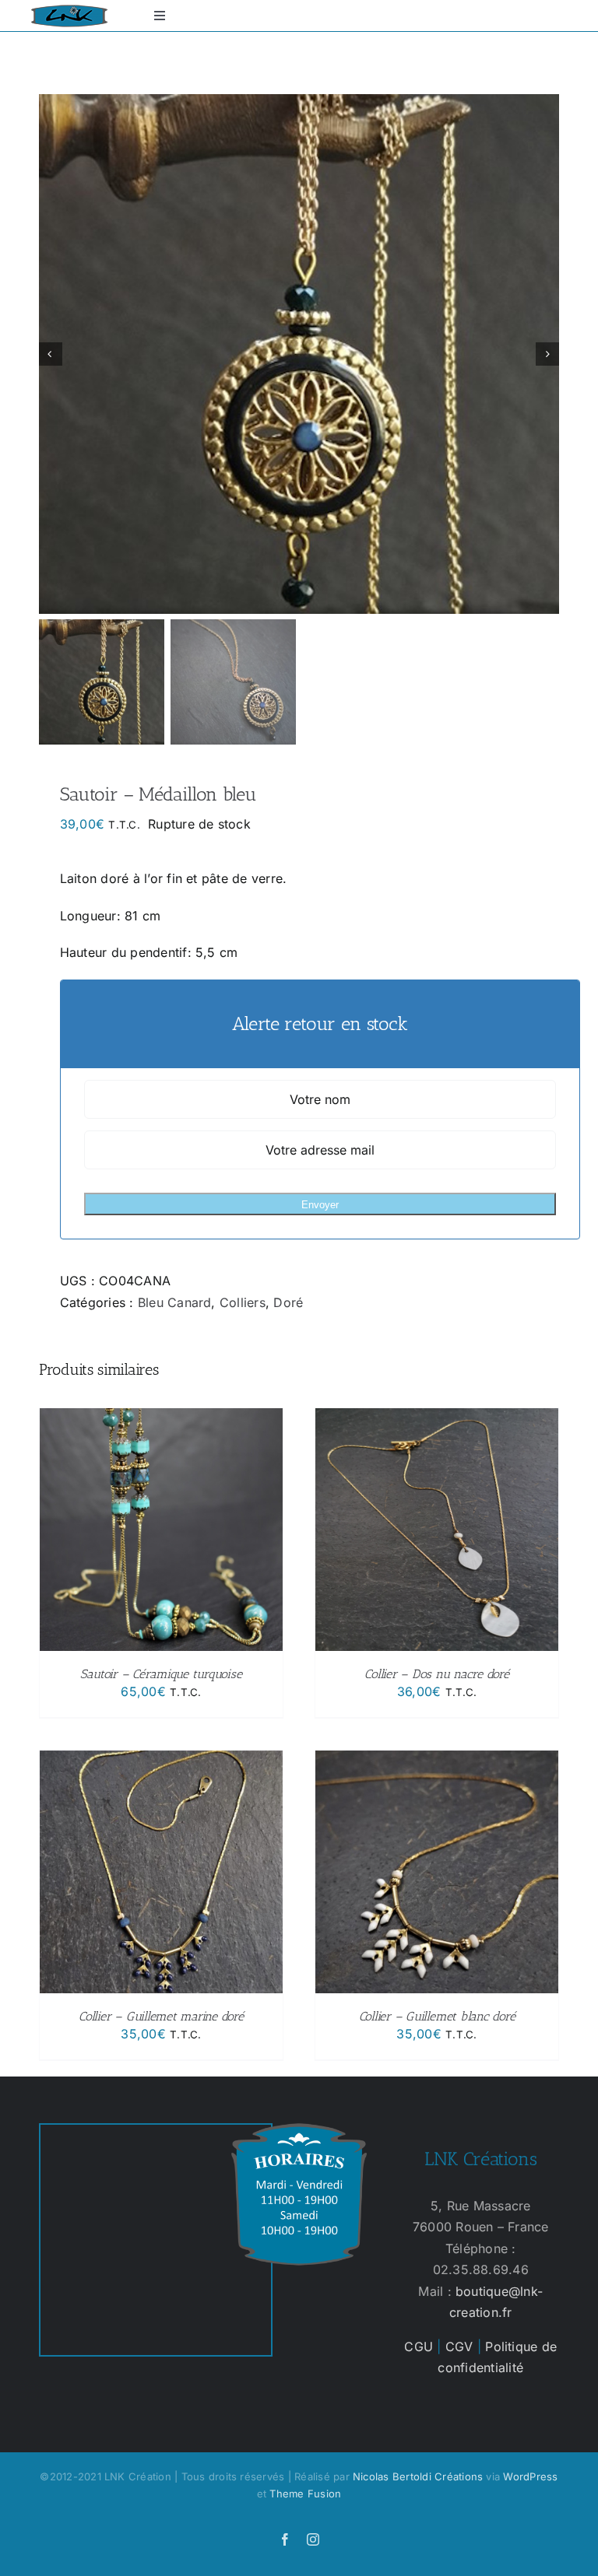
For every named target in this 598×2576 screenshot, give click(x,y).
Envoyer (320, 1205)
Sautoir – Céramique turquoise (161, 1674)
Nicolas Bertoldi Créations (418, 2476)
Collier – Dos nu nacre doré (437, 1674)
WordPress (530, 2476)
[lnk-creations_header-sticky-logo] (69, 11)
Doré (288, 1302)
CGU (419, 2346)
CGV (459, 2346)
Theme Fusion (305, 2494)
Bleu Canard (175, 1302)
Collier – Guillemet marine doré (161, 2016)
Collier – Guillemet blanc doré (437, 2016)
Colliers (243, 1302)
